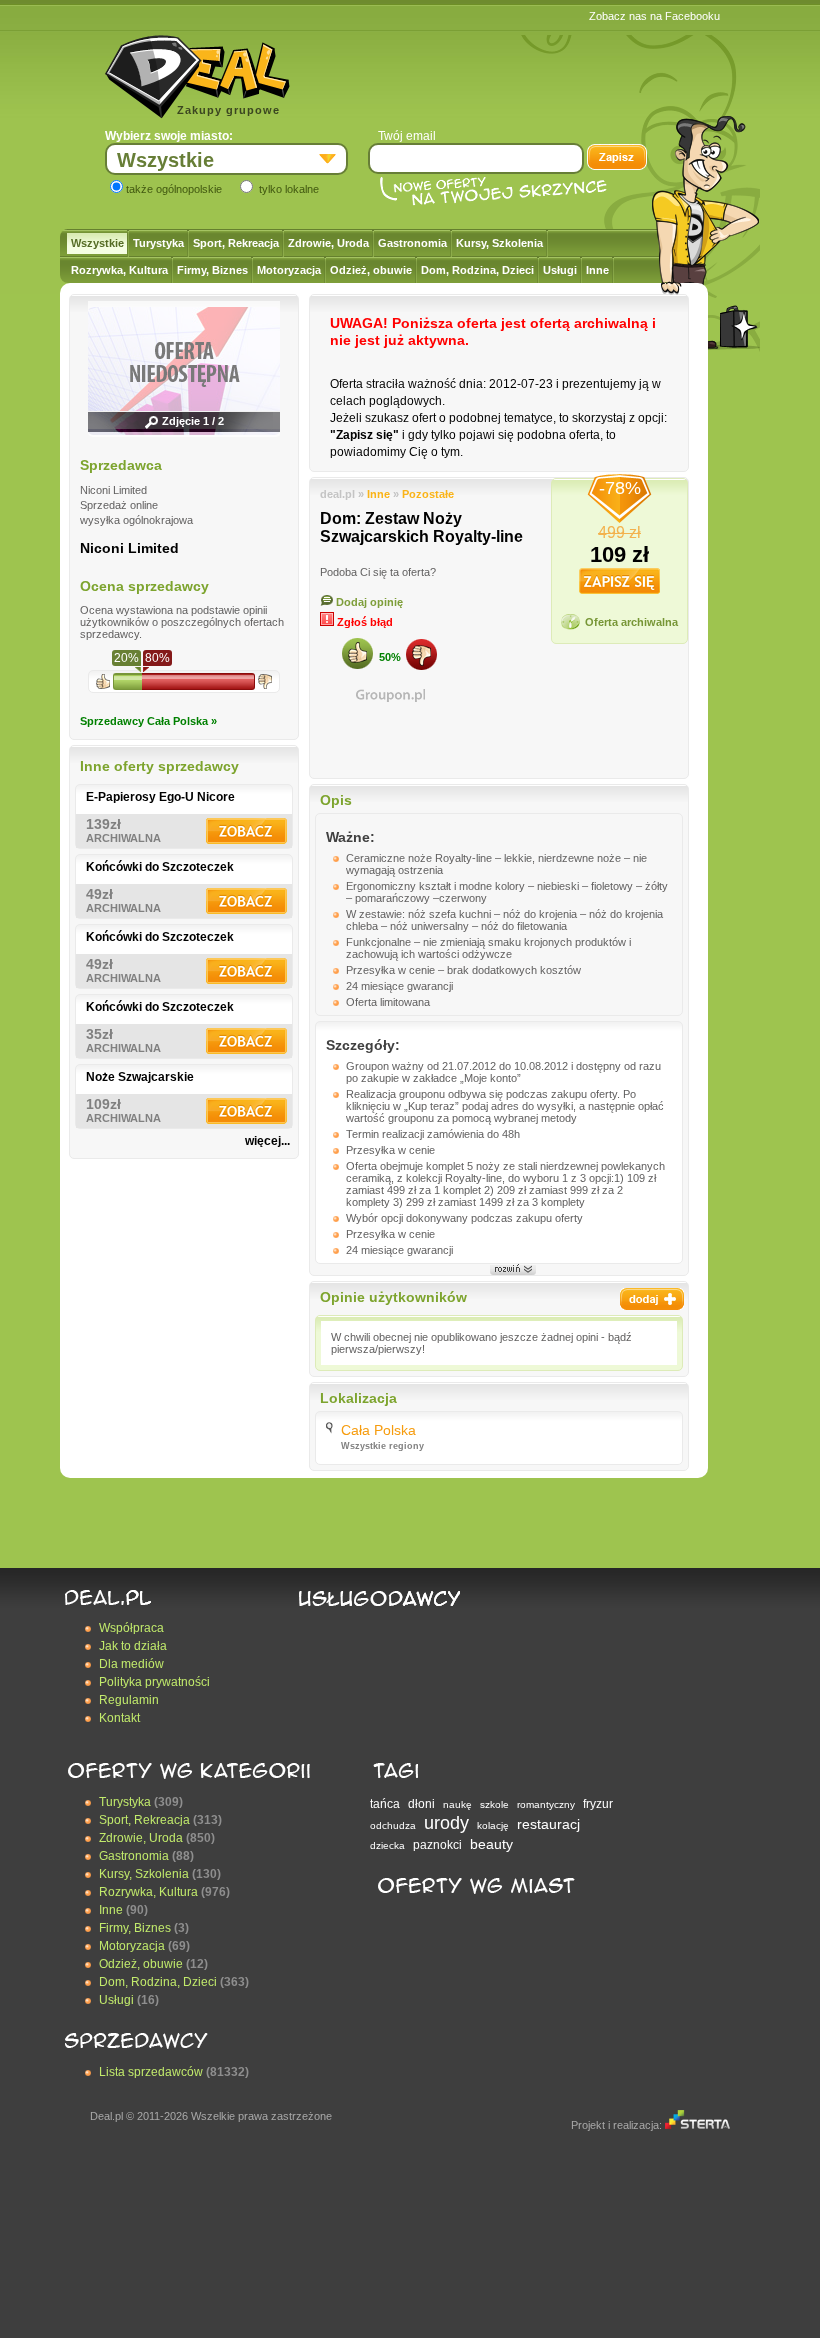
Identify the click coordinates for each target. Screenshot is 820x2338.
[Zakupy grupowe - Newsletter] (617, 159)
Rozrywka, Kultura (119, 270)
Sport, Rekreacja (236, 243)
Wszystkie (97, 243)
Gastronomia (412, 243)
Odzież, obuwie (371, 270)
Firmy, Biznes (212, 270)
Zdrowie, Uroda (328, 243)
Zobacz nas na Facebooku (654, 16)
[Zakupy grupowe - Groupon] (390, 695)
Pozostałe (428, 494)
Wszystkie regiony (382, 1446)
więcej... (267, 1141)
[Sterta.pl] (697, 2125)
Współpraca (131, 1628)
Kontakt (119, 1718)
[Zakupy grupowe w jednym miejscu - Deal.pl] (197, 77)
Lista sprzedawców (151, 2072)
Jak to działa (133, 1646)
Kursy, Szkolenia (499, 243)
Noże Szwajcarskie (140, 1077)
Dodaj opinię (368, 602)
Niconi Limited (129, 548)
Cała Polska (378, 1430)
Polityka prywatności (154, 1682)
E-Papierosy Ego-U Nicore (160, 797)
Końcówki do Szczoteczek (160, 867)
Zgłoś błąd (363, 622)
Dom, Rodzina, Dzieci (477, 270)
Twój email (407, 136)
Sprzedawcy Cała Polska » (148, 721)
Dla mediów (131, 1664)
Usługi (560, 270)
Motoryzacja (289, 270)
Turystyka (158, 243)
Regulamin (129, 1700)
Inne (597, 270)
